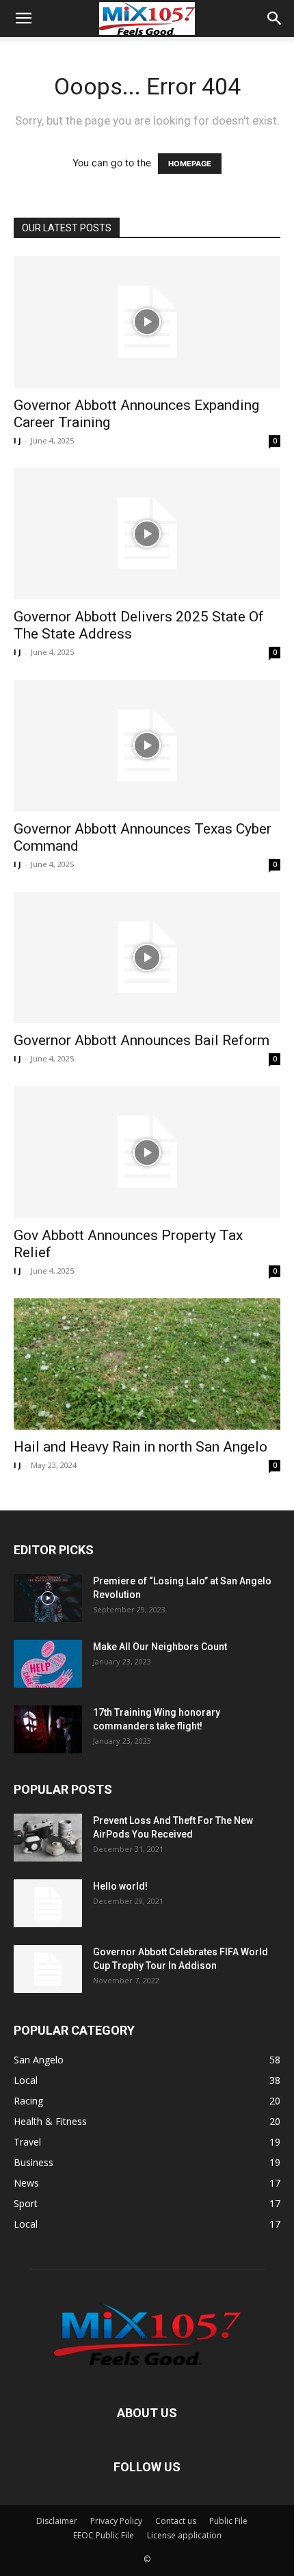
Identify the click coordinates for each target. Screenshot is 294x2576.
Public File (228, 2521)
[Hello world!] (48, 1903)
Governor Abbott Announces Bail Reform (142, 1040)
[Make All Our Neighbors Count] (48, 1664)
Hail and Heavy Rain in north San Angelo (141, 1447)
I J (17, 440)
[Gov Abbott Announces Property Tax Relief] (147, 1152)
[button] (23, 18)
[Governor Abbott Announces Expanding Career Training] (147, 322)
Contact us (176, 2521)
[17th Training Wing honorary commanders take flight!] (48, 1729)
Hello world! (120, 1886)
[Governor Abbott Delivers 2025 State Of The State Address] (147, 534)
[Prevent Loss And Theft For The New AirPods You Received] (48, 1838)
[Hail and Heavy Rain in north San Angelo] (147, 1364)
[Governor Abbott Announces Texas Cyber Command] (147, 746)
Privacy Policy (116, 2521)
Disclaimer (57, 2521)
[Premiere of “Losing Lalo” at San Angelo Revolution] (48, 1598)
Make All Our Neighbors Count (160, 1647)
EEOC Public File (104, 2535)
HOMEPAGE (190, 164)
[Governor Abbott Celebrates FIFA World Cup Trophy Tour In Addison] (48, 1969)
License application (184, 2535)
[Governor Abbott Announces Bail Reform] (147, 958)
